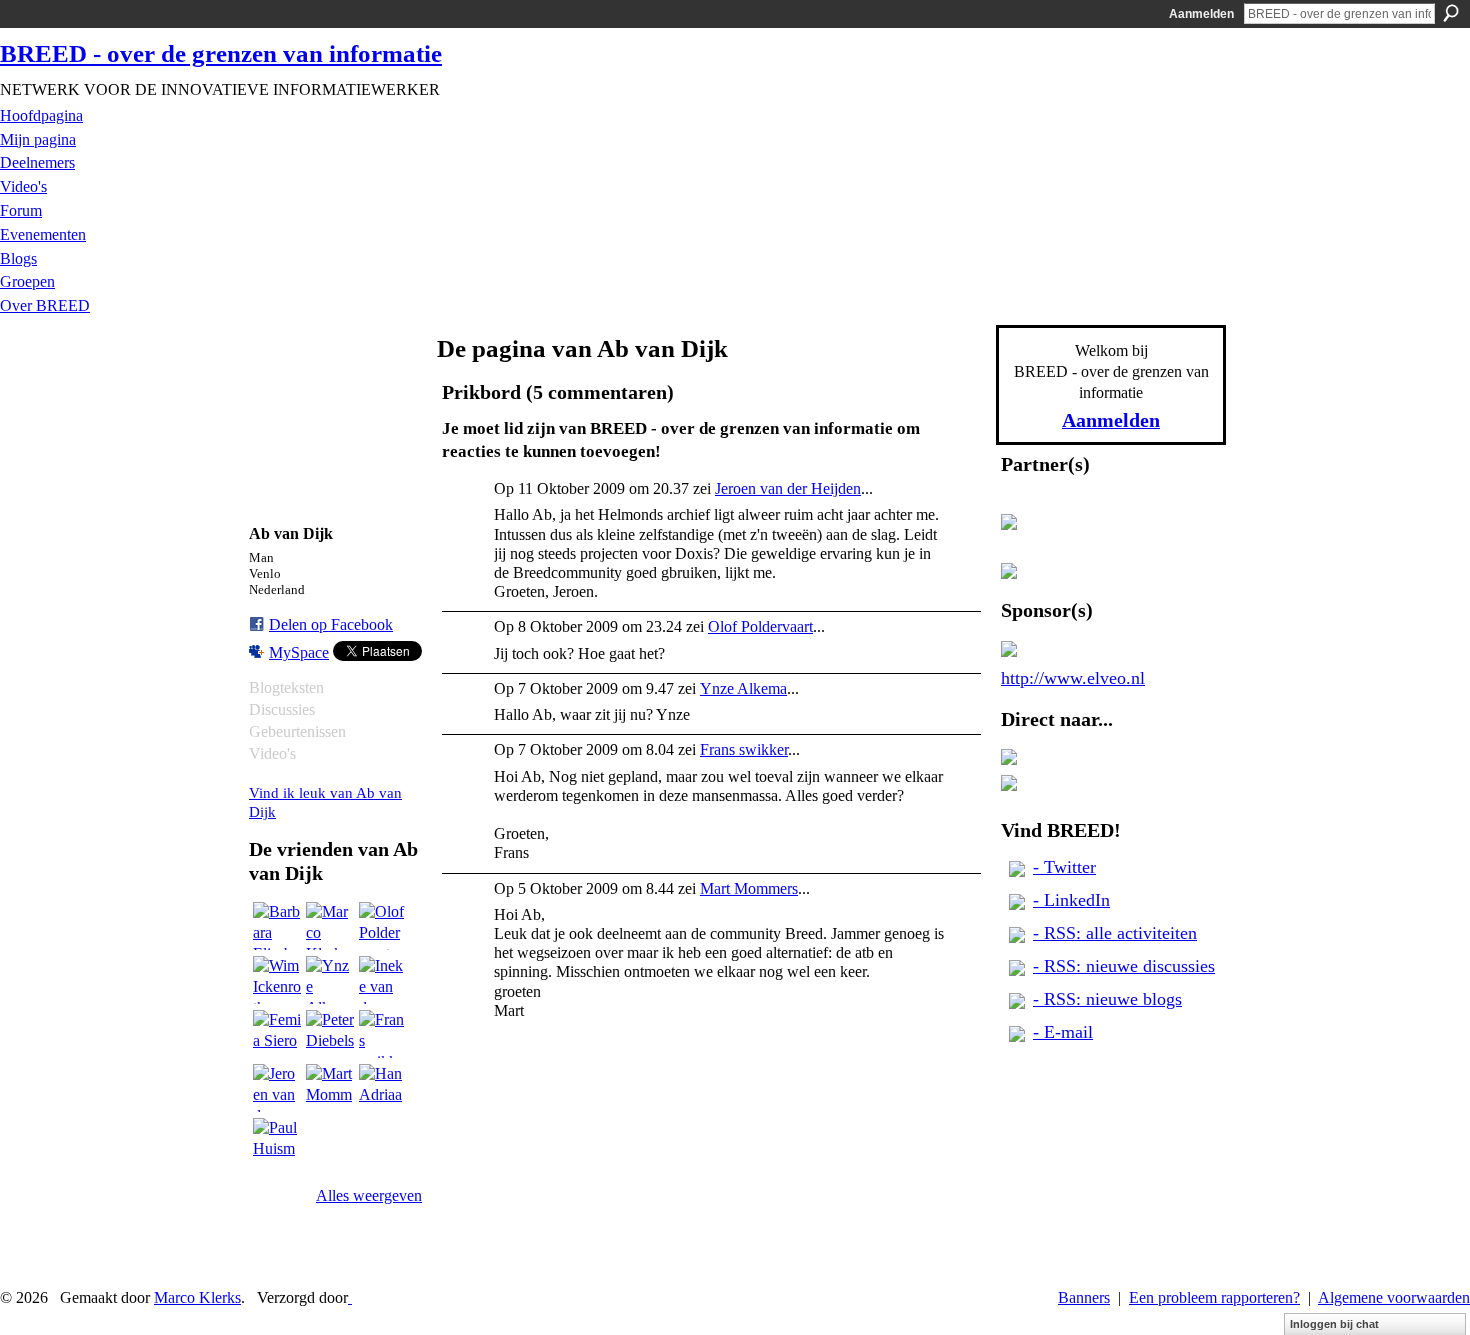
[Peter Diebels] (330, 1034)
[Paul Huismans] (277, 1142)
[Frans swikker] (383, 1034)
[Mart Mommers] (330, 1088)
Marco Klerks (197, 1297)
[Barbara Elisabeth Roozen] (277, 926)
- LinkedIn (1071, 900)
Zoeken (1451, 13)
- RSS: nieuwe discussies (1124, 966)
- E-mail (1063, 1032)
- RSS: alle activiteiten (1115, 933)
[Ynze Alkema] (330, 980)
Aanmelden (1201, 14)
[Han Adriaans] (383, 1088)
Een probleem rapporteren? (1214, 1297)
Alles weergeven (369, 1195)
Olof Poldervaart (760, 626)
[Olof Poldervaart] (383, 926)
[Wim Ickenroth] (277, 980)
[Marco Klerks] (330, 926)
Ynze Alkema (743, 688)
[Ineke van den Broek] (383, 980)
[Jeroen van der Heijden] (277, 1088)
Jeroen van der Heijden (788, 488)
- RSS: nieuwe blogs (1107, 999)
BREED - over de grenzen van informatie (221, 53)
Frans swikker (744, 749)
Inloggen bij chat (1334, 1324)
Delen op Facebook (331, 624)
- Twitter (1064, 867)
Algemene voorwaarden (1394, 1297)
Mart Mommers (749, 888)
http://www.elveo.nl (1073, 678)
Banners (1084, 1297)
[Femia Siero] (277, 1034)
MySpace (299, 652)
